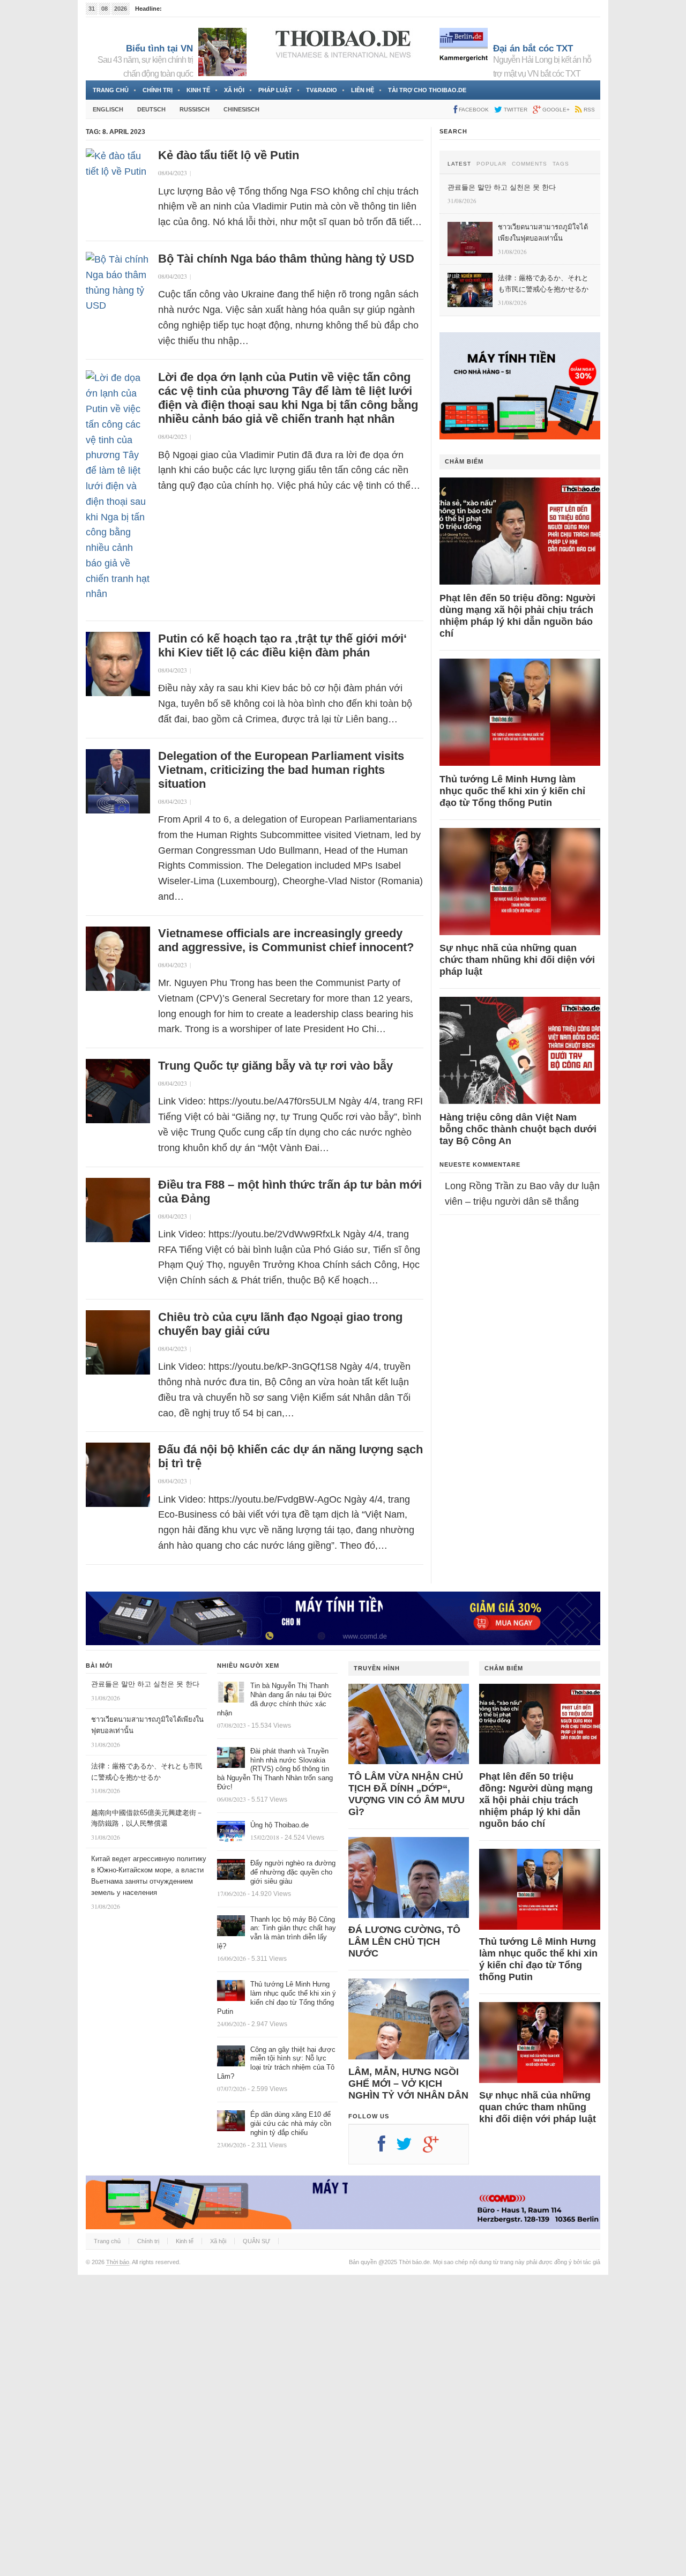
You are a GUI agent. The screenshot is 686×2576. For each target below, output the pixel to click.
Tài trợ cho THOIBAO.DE (427, 90)
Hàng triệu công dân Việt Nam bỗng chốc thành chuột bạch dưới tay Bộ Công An (518, 1129)
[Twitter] (409, 2148)
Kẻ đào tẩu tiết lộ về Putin (229, 155)
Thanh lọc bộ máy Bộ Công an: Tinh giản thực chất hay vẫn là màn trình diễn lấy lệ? (277, 1933)
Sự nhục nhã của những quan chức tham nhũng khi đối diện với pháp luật (517, 960)
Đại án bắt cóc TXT (533, 48)
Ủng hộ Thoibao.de (279, 1825)
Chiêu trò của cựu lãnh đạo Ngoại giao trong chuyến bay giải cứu (280, 1324)
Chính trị (158, 90)
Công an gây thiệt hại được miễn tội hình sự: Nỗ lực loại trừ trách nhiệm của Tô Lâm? (276, 2063)
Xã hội (234, 90)
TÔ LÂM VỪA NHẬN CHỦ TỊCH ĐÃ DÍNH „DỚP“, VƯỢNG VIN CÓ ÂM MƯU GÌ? (407, 1794)
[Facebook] (387, 2148)
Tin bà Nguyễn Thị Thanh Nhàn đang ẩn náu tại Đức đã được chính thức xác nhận (274, 1699)
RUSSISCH (195, 109)
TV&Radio (322, 90)
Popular (491, 164)
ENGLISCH (108, 109)
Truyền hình (377, 1668)
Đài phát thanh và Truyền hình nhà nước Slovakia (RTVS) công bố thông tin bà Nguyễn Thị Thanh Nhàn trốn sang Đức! (275, 1769)
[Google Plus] (436, 2148)
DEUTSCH (151, 109)
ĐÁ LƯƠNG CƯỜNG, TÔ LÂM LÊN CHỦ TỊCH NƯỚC (404, 1942)
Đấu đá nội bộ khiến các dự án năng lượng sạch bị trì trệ (290, 1456)
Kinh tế (198, 90)
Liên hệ (363, 90)
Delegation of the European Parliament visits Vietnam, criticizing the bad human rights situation (281, 770)
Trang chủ (111, 90)
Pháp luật (275, 90)
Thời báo (118, 2262)
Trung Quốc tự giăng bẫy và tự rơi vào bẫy (275, 1066)
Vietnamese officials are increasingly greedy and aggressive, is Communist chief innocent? (286, 940)
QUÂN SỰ (256, 2241)
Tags (561, 164)
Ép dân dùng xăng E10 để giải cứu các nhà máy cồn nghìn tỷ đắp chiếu (291, 2123)
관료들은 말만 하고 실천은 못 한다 (145, 1684)
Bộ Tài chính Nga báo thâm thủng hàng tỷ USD (286, 259)
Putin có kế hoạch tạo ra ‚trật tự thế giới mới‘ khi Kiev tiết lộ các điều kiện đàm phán (282, 645)
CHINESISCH (241, 109)
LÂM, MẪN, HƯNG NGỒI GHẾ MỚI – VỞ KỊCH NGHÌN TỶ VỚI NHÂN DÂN (408, 2084)
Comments (530, 164)
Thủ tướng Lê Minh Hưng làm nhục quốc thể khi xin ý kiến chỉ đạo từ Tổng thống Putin (512, 791)
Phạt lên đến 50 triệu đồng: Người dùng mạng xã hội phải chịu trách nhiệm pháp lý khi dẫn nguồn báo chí (517, 616)
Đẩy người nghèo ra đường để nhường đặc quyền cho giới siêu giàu (293, 1872)
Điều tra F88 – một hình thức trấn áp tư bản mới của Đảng (290, 1192)
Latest (459, 164)
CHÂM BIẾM (464, 461)
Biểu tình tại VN (159, 48)
